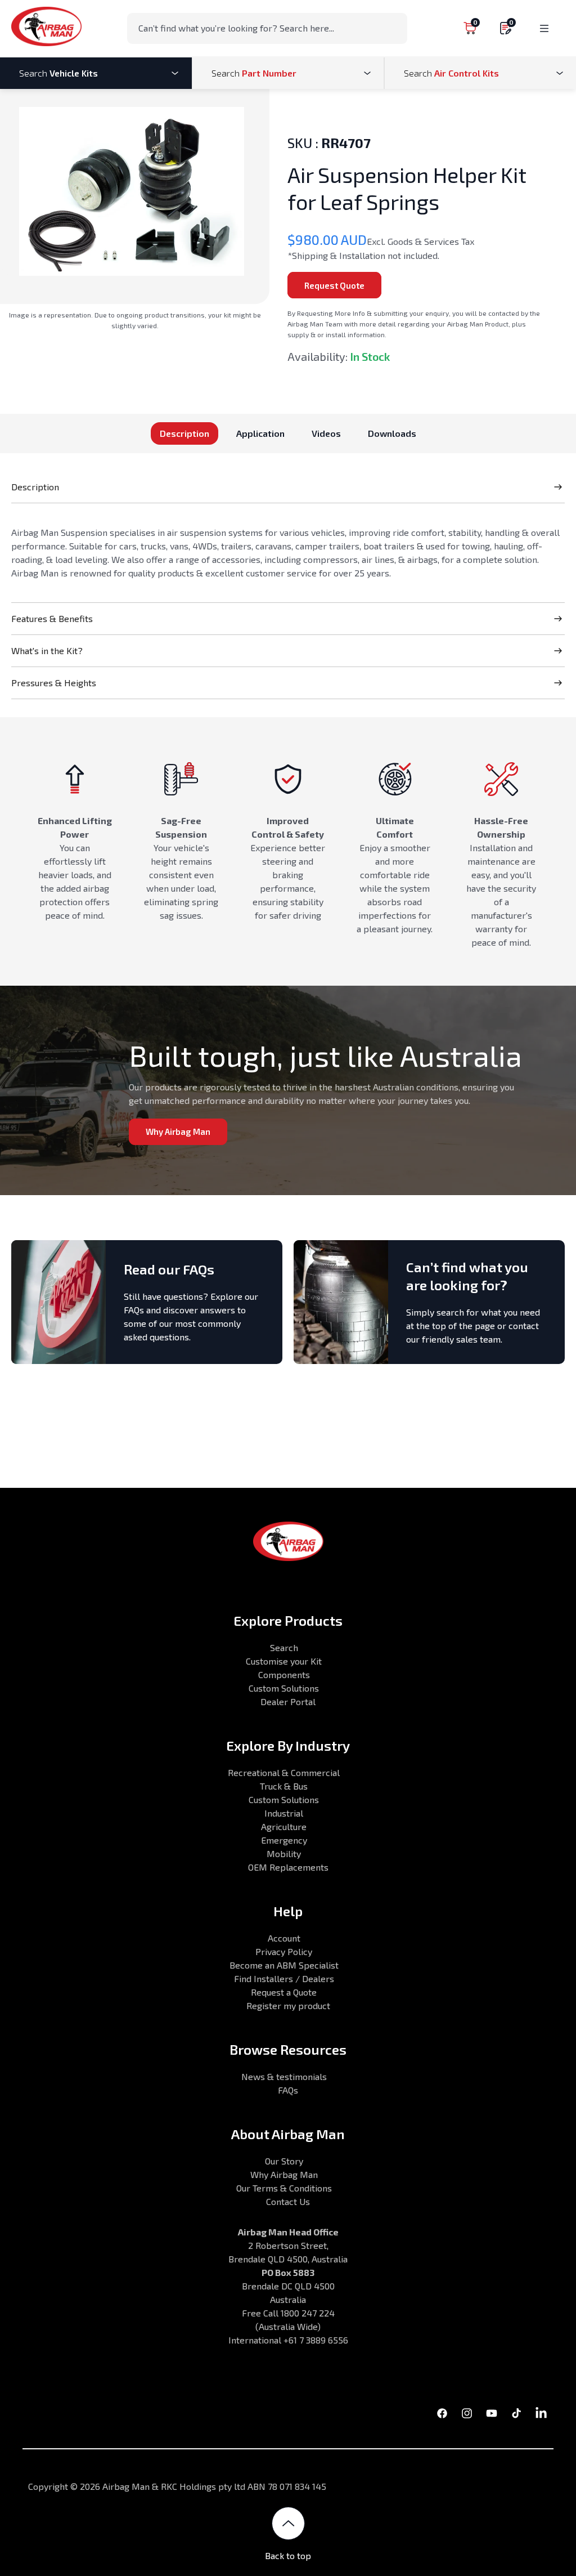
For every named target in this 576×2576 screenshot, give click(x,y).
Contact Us (288, 2201)
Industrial (284, 1813)
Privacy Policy (284, 1951)
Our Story (284, 2161)
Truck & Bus (284, 1786)
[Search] (395, 28)
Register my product (288, 2005)
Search (284, 1647)
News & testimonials (284, 2076)
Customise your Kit (284, 1661)
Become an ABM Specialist (284, 1965)
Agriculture (284, 1826)
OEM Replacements (288, 1867)
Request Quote (334, 285)
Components (284, 1674)
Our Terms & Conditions (284, 2188)
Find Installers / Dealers (284, 1978)
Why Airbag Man (178, 1132)
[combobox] (267, 28)
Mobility (284, 1853)
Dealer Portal (288, 1701)
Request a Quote (284, 1992)
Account (284, 1938)
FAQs (288, 2090)
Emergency (284, 1840)
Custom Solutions (284, 1688)
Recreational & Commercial (284, 1772)
